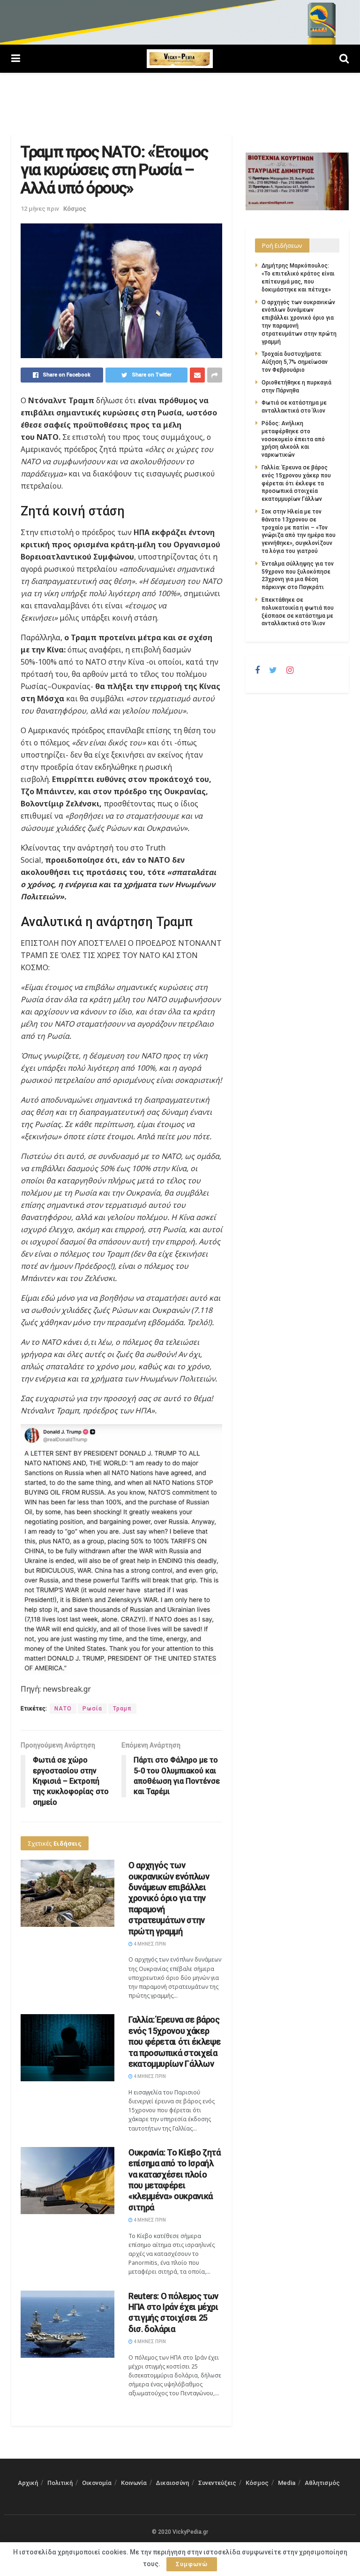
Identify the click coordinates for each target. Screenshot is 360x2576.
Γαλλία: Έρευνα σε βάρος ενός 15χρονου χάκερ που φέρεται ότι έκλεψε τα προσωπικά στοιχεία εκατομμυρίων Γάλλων (175, 2042)
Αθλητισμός (322, 2483)
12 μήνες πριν (40, 209)
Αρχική (28, 2483)
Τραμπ (122, 1709)
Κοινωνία (134, 2483)
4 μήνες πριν (149, 1944)
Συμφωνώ (192, 2564)
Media (287, 2483)
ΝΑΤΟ (63, 1709)
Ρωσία (92, 1709)
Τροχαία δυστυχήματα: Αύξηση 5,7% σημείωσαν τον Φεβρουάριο (295, 362)
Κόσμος (75, 209)
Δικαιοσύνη (172, 2483)
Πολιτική (60, 2483)
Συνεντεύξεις (217, 2483)
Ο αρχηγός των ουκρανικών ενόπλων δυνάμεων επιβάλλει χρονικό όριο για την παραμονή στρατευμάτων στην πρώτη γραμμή (169, 1898)
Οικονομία (97, 2483)
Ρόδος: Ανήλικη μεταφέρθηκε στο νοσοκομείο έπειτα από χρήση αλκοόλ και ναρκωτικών (293, 439)
